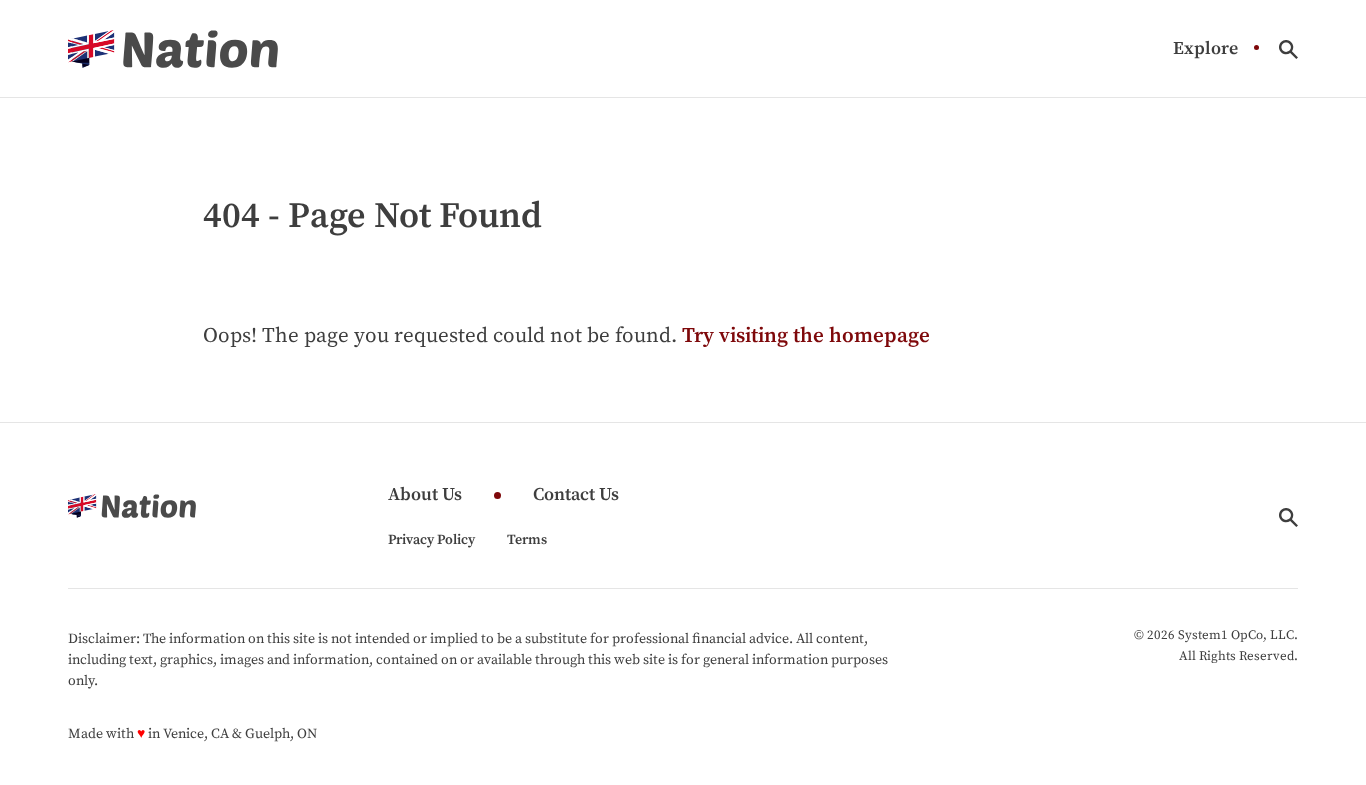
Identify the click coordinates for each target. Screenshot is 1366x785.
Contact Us (576, 495)
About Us (425, 495)
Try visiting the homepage (806, 336)
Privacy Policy (431, 540)
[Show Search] (1288, 49)
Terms (527, 540)
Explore (1205, 49)
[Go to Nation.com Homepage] (173, 49)
